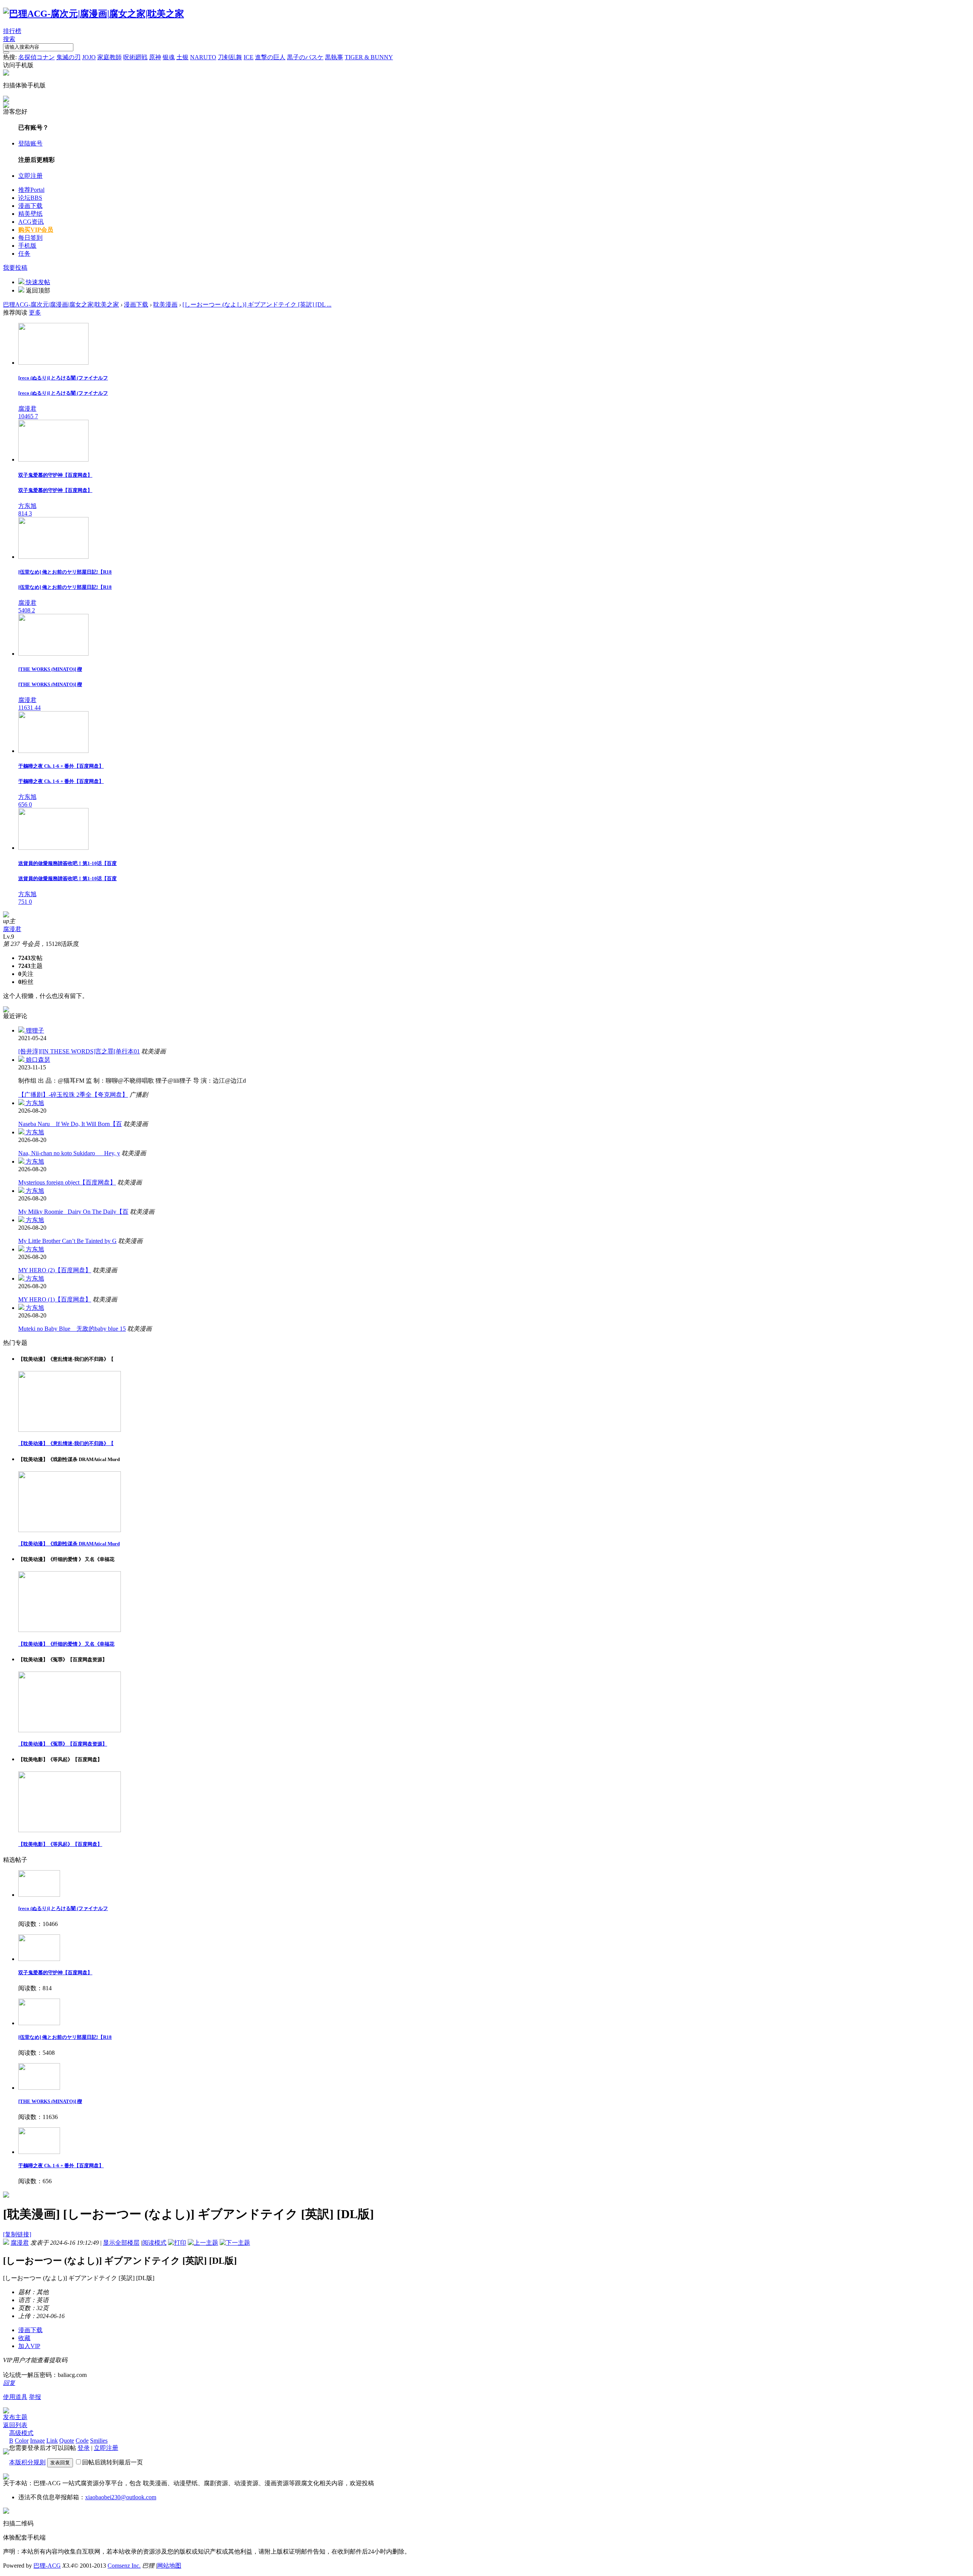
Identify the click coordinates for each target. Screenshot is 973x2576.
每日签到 (30, 238)
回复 (9, 2383)
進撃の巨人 (270, 57)
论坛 (30, 198)
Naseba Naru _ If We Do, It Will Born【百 (70, 1124)
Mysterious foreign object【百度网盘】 (67, 1182)
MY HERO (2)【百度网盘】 (55, 1270)
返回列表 (15, 2425)
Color (22, 2441)
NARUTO (203, 57)
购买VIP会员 (36, 230)
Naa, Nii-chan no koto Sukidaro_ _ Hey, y (69, 1153)
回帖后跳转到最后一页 (113, 2462)
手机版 (27, 246)
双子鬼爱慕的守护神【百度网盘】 (55, 1973)
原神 (155, 57)
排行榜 (12, 31)
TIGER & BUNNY (369, 57)
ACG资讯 (31, 222)
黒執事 (334, 57)
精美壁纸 (30, 214)
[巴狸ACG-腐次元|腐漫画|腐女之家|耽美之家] (93, 14)
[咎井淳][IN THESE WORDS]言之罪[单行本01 (79, 1051)
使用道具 (15, 2397)
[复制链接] (17, 2234)
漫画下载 (30, 206)
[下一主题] (235, 2243)
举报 (35, 2397)
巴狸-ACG (47, 2566)
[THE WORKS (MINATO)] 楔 (50, 2101)
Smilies (99, 2441)
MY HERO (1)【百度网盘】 (55, 1299)
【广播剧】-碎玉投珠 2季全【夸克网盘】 (73, 1095)
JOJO (89, 57)
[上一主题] (203, 2243)
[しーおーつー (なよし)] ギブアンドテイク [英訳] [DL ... (257, 304)
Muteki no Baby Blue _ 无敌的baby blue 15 (72, 1329)
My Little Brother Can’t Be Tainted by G (67, 1241)
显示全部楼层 (121, 2243)
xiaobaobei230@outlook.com (121, 2497)
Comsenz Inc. (124, 2566)
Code (82, 2441)
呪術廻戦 (135, 57)
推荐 (31, 190)
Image (37, 2441)
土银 (182, 57)
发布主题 (15, 2417)
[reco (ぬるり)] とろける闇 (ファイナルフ (63, 1908)
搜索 (9, 39)
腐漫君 (12, 929)
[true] (6, 52)
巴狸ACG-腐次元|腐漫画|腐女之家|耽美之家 (61, 304)
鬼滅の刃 (68, 57)
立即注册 (30, 176)
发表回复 (60, 2463)
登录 (84, 2448)
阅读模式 (154, 2243)
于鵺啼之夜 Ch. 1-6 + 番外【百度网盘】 (61, 2166)
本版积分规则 (27, 2462)
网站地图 (169, 2566)
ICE (249, 57)
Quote (67, 2441)
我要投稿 (15, 268)
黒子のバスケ (305, 57)
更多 (35, 312)
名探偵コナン (36, 57)
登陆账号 (30, 143)
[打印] (177, 2243)
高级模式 (21, 2433)
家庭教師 (109, 57)
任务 (24, 254)
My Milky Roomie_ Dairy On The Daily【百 (73, 1212)
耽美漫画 (165, 304)
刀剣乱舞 (230, 57)
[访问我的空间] (6, 915)
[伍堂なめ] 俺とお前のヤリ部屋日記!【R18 (65, 2037)
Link (52, 2441)
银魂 (169, 57)
